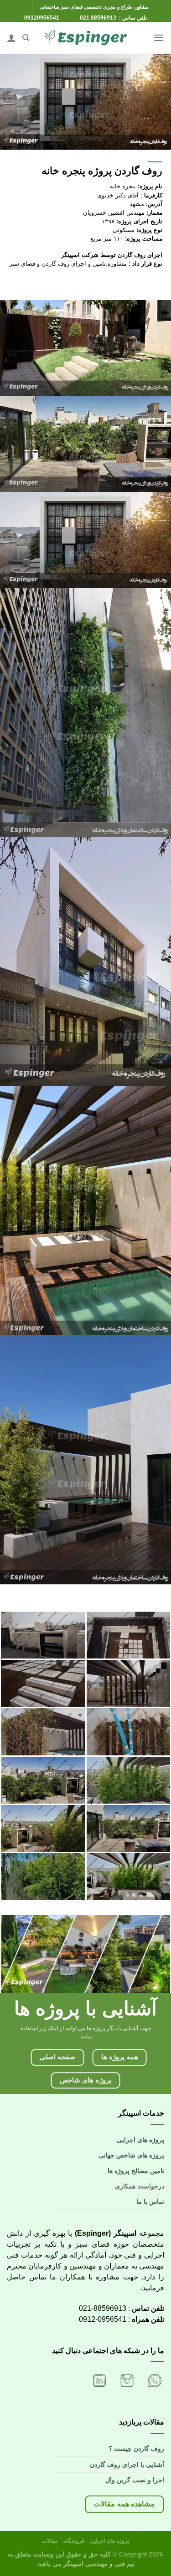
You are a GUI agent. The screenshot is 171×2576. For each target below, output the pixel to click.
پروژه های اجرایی (109, 2541)
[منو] (159, 38)
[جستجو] (26, 38)
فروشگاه (73, 2541)
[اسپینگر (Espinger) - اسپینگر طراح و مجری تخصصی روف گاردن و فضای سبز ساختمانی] (85, 38)
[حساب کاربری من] (11, 38)
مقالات (49, 2541)
